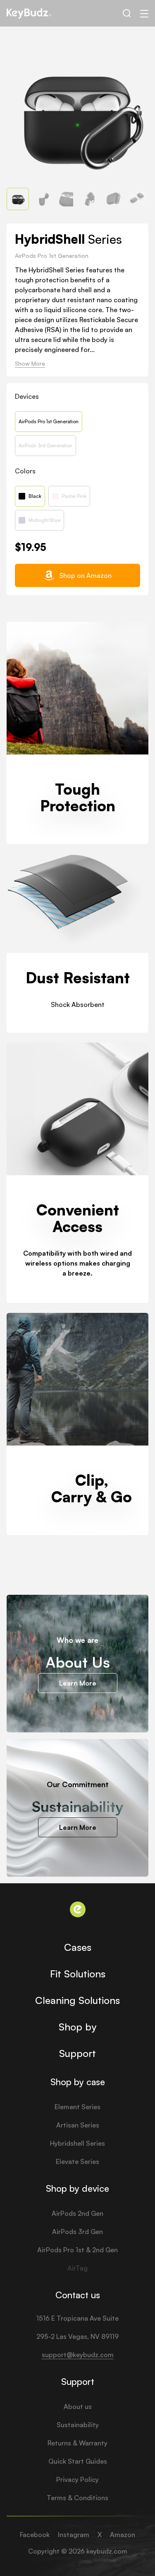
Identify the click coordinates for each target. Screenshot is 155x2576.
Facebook (35, 2535)
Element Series (77, 2107)
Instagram (74, 2535)
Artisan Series (78, 2125)
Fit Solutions (78, 1974)
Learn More (78, 1683)
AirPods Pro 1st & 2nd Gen (77, 2250)
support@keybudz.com (78, 2355)
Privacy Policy (77, 2479)
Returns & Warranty (77, 2443)
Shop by (77, 2027)
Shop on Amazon (85, 575)
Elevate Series (77, 2161)
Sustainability (78, 2425)
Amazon (123, 2535)
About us (78, 2406)
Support (77, 2053)
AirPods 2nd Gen (77, 2213)
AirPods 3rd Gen (77, 2232)
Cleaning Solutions (77, 2000)
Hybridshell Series (77, 2143)
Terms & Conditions (77, 2498)
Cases (78, 1947)
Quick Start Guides (78, 2461)
